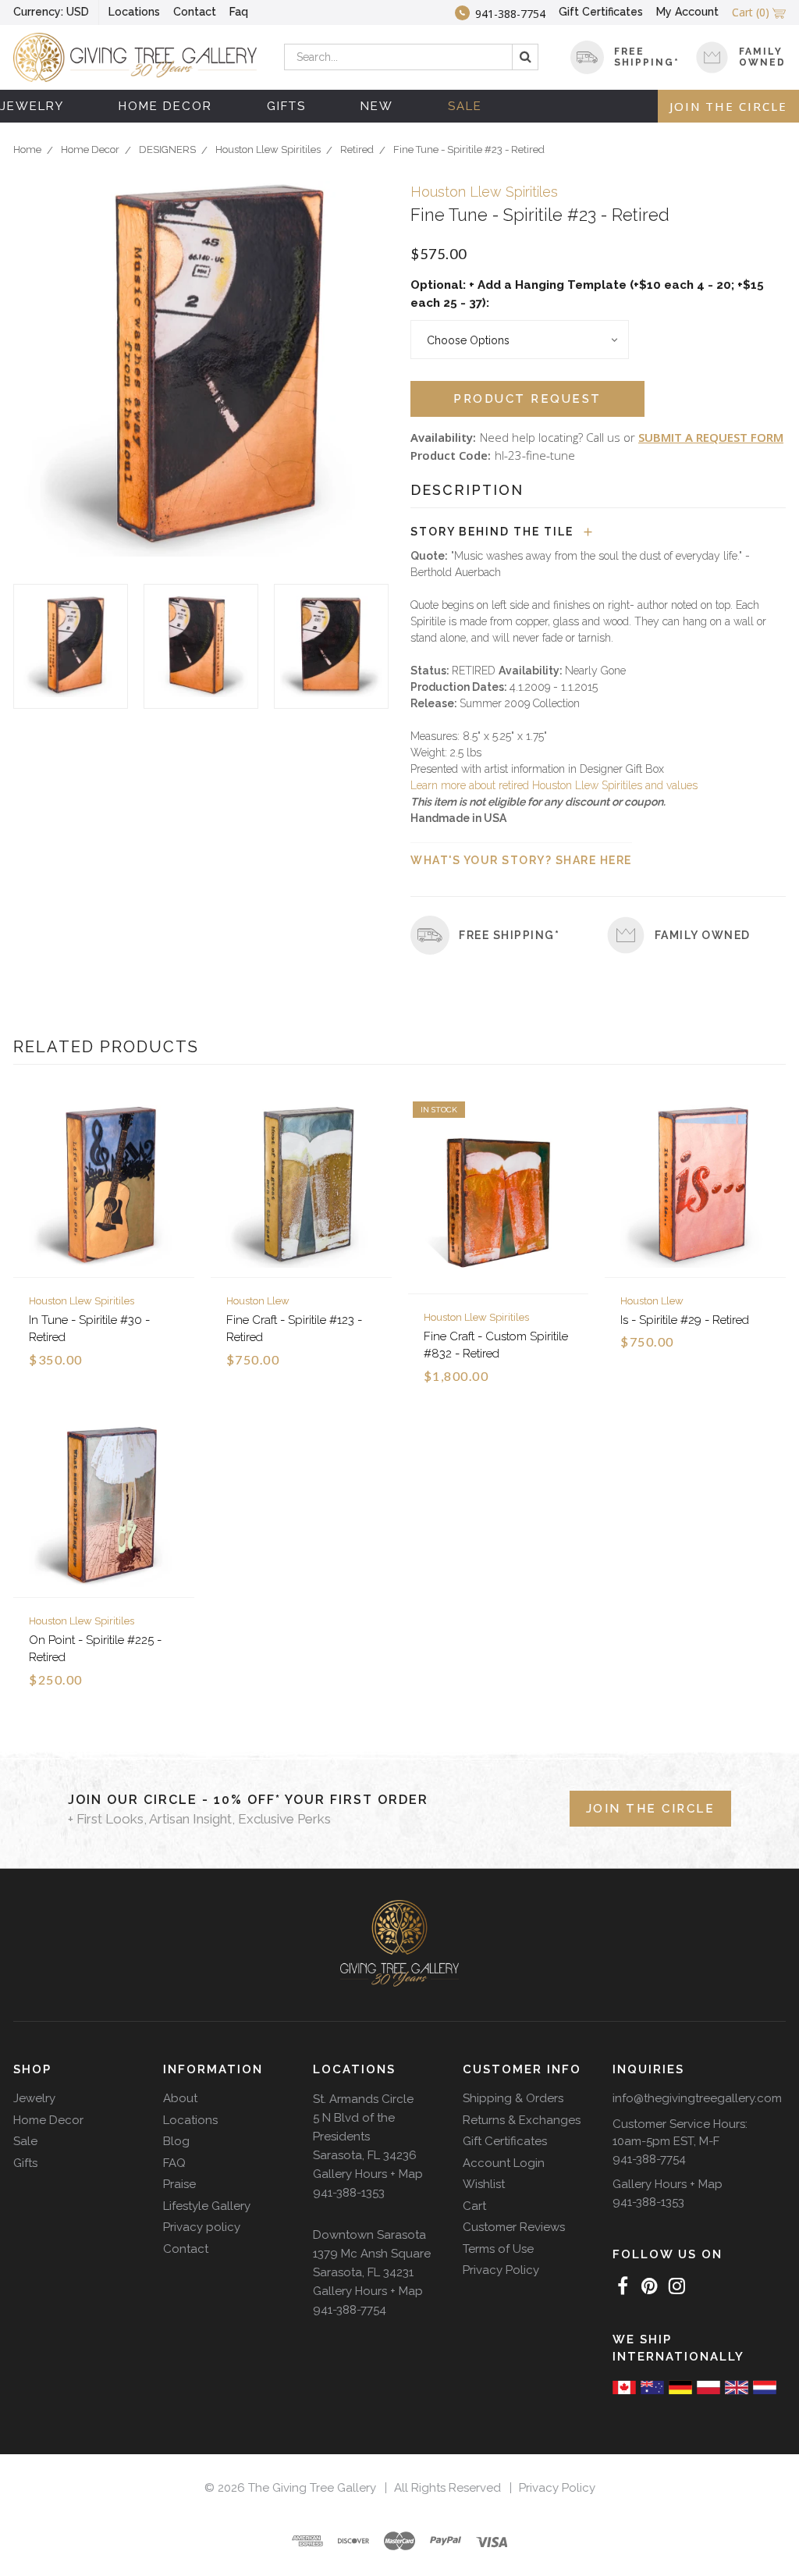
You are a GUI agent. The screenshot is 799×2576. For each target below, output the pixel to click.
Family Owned (762, 57)
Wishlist (484, 2184)
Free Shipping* (509, 935)
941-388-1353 (349, 2193)
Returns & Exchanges (522, 2120)
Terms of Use (498, 2249)
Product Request (527, 399)
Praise (179, 2184)
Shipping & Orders (513, 2098)
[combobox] (412, 57)
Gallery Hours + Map (368, 2174)
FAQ (174, 2163)
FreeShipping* (647, 57)
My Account (687, 12)
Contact (195, 12)
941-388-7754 (350, 2310)
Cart (474, 2206)
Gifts (286, 106)
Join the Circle (728, 106)
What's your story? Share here (521, 860)
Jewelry (32, 106)
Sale (465, 106)
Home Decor (165, 106)
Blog (176, 2141)
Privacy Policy (501, 2270)
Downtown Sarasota (369, 2235)
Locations (134, 12)
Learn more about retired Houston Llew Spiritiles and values (554, 785)
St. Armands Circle (363, 2099)
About (180, 2098)
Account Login (504, 2163)
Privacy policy (202, 2227)
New (377, 106)
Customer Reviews (514, 2227)
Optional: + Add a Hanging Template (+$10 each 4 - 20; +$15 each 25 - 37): (587, 294)
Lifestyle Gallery (207, 2206)
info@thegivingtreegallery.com (697, 2098)
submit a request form (711, 437)
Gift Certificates (601, 12)
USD (51, 12)
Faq (239, 12)
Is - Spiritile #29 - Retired (685, 1320)
